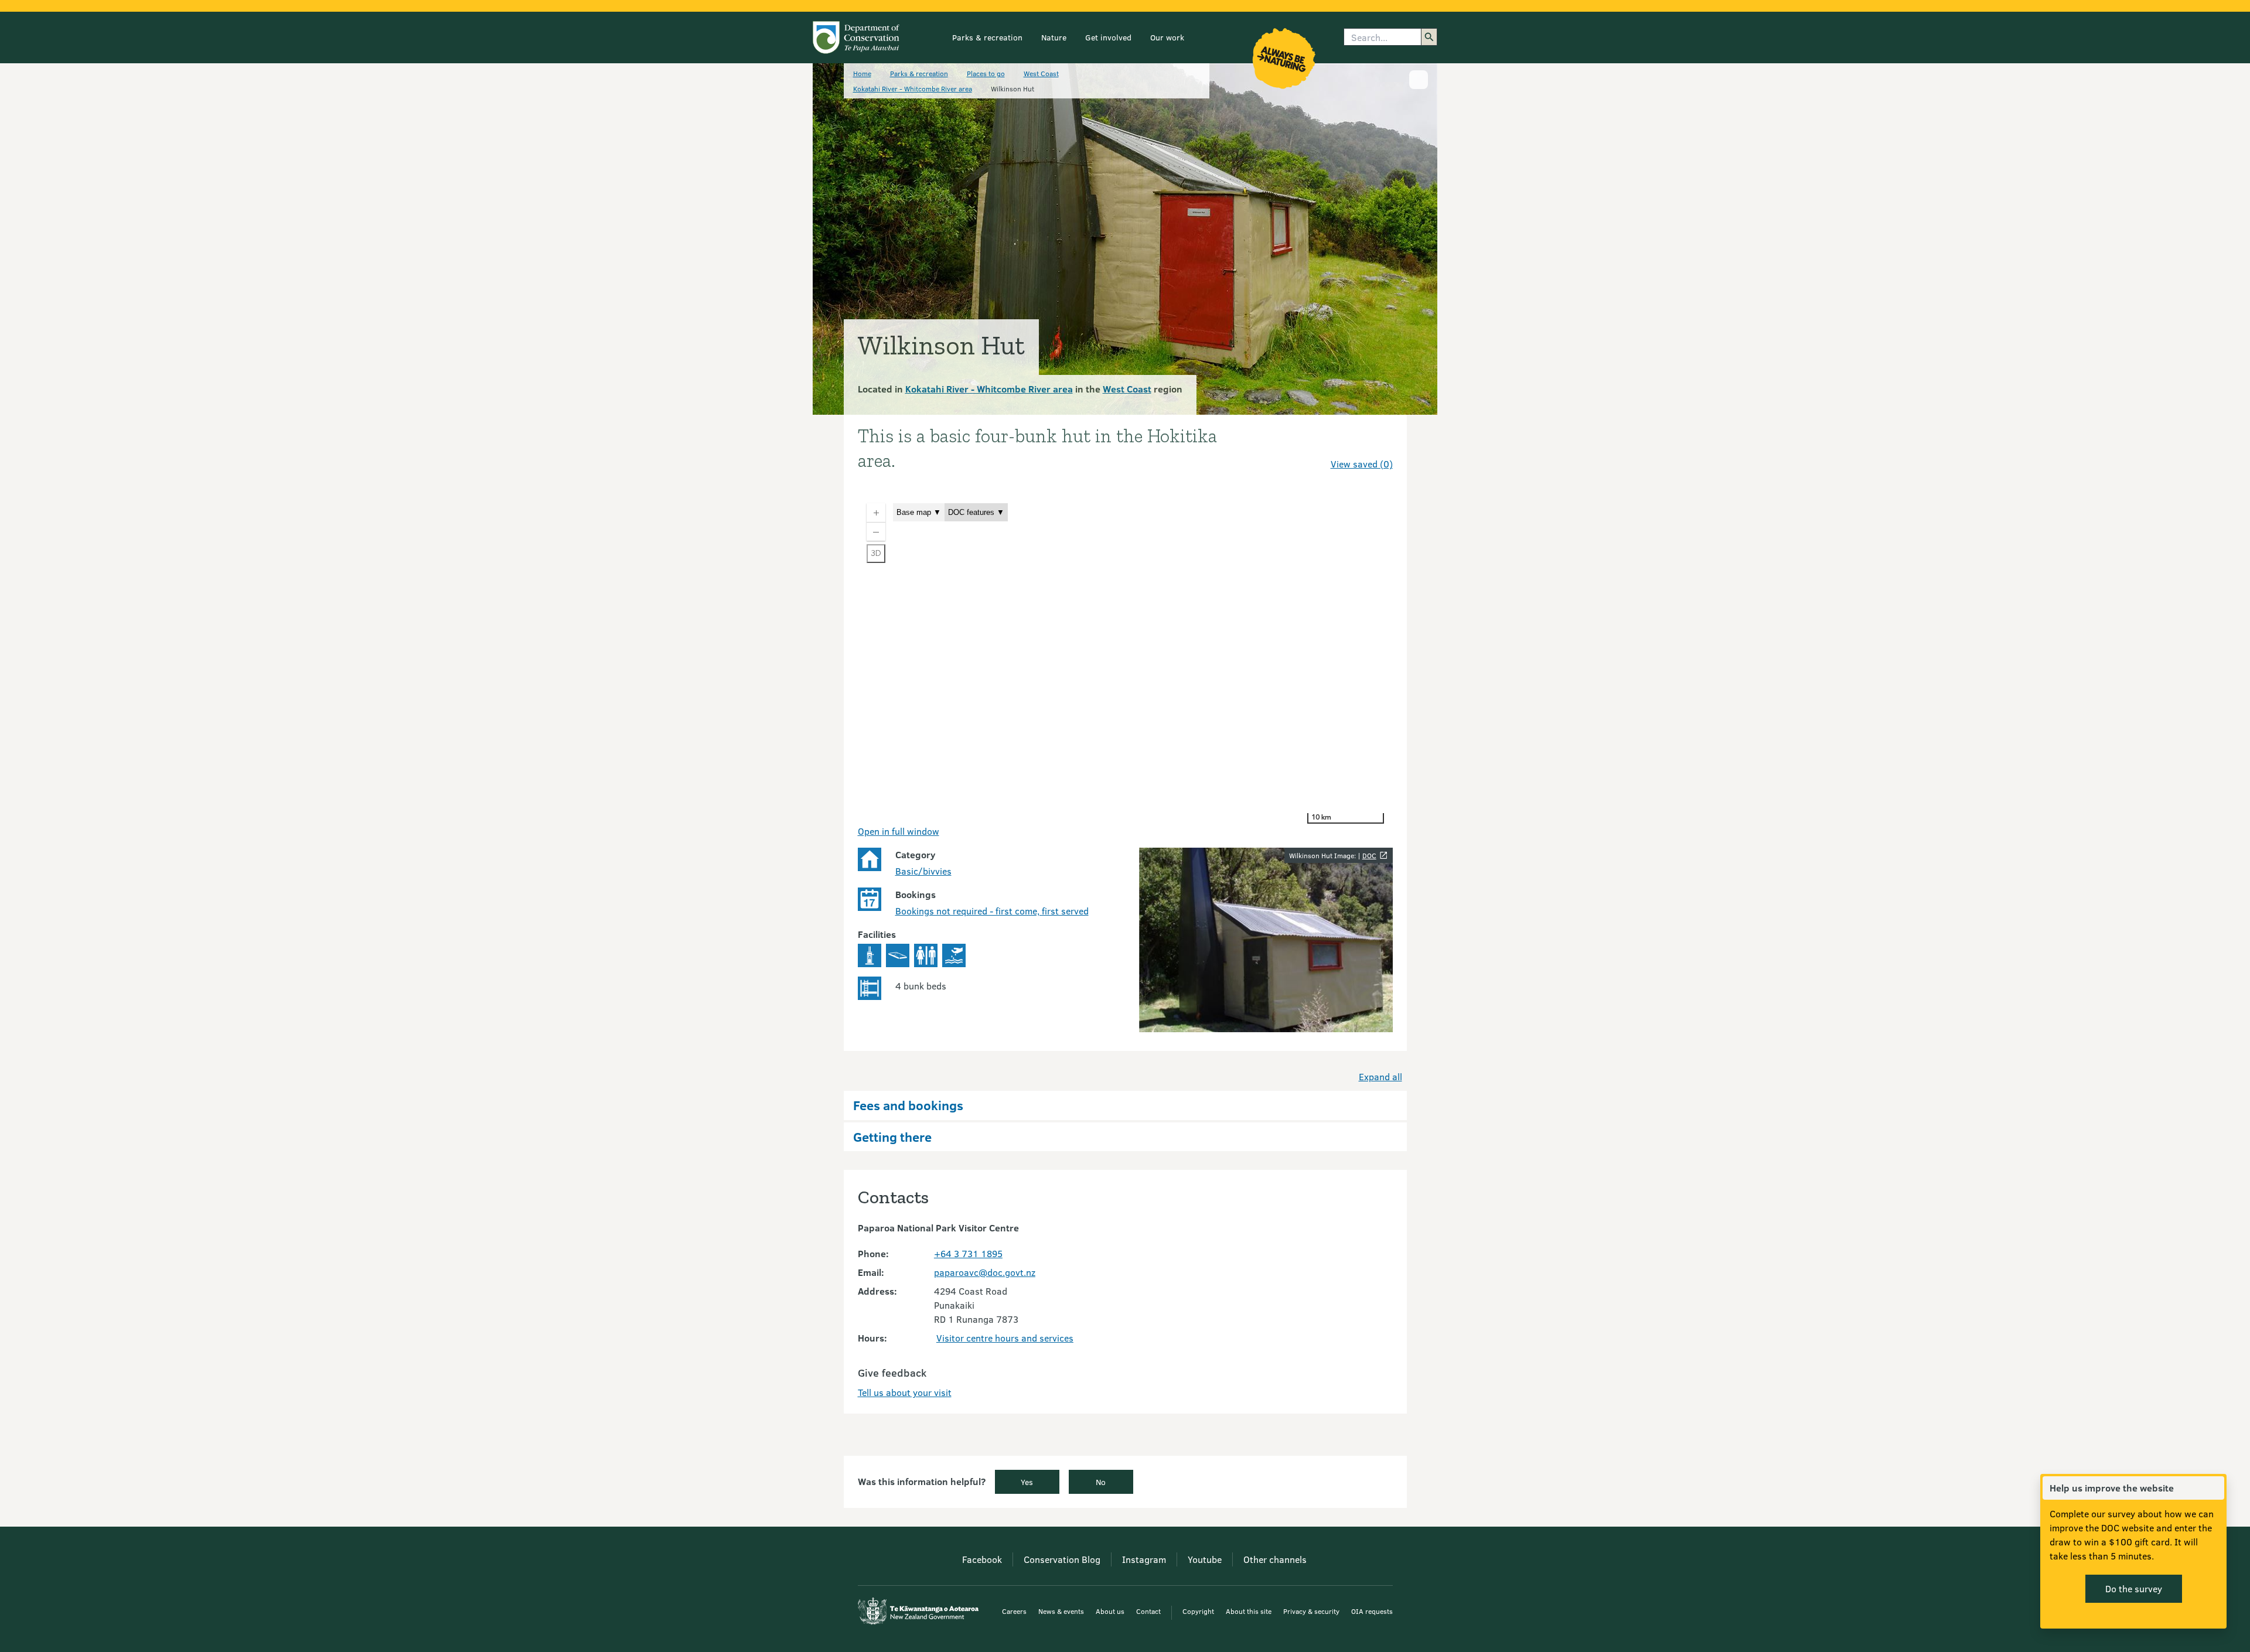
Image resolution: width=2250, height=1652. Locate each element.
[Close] (2215, 1488)
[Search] (1429, 37)
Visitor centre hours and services (1005, 1338)
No (1101, 1482)
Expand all (1380, 1076)
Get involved (1108, 37)
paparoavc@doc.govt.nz (985, 1272)
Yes (1027, 1482)
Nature (1054, 37)
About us (1110, 1611)
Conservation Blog (1062, 1559)
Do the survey (2134, 1588)
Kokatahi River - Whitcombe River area (913, 88)
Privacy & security (1311, 1611)
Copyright (1198, 1611)
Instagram (1144, 1559)
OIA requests (1372, 1611)
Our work (1167, 37)
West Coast (1041, 73)
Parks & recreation (987, 37)
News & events (1061, 1611)
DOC (1369, 855)
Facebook (982, 1559)
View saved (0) (1362, 464)
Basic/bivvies (923, 871)
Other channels (1275, 1559)
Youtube (1205, 1559)
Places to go (986, 73)
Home (862, 73)
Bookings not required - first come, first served (992, 911)
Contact (1148, 1611)
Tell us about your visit (905, 1392)
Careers (1014, 1611)
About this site (1249, 1611)
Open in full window (899, 831)
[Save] (1379, 443)
